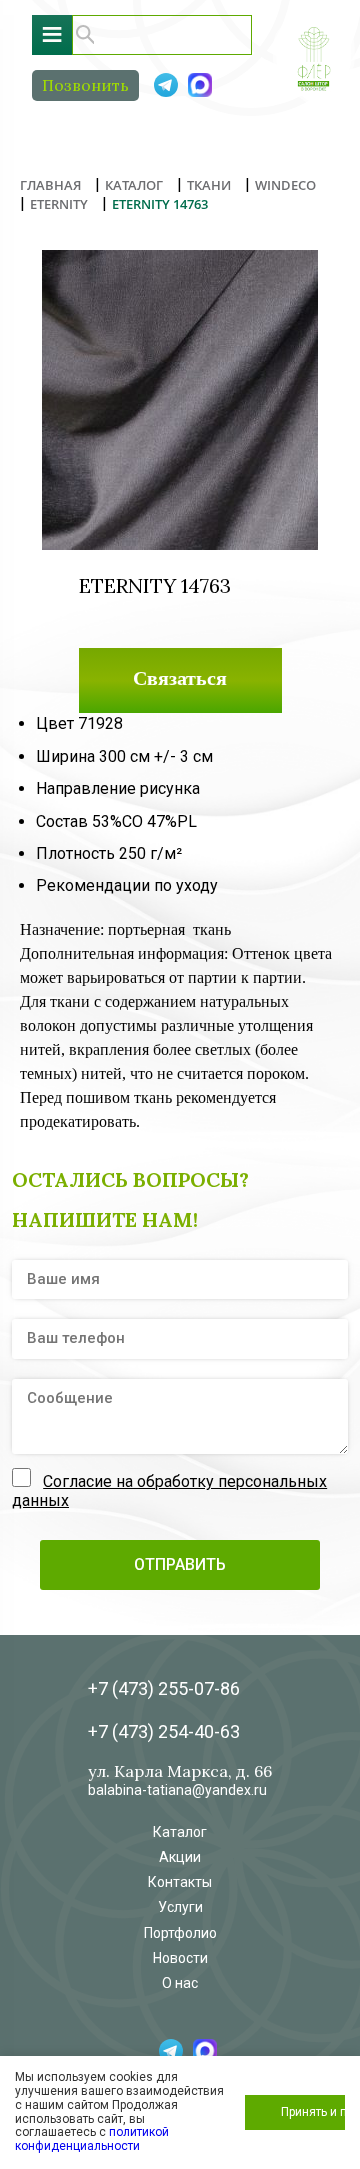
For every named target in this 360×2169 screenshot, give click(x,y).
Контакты (180, 1882)
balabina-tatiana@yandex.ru (177, 1790)
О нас (180, 1983)
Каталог (180, 1832)
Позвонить (85, 85)
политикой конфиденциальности (92, 2139)
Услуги (180, 1907)
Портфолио (180, 1933)
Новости (180, 1958)
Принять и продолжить (313, 2112)
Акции (180, 1857)
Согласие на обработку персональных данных (169, 1490)
